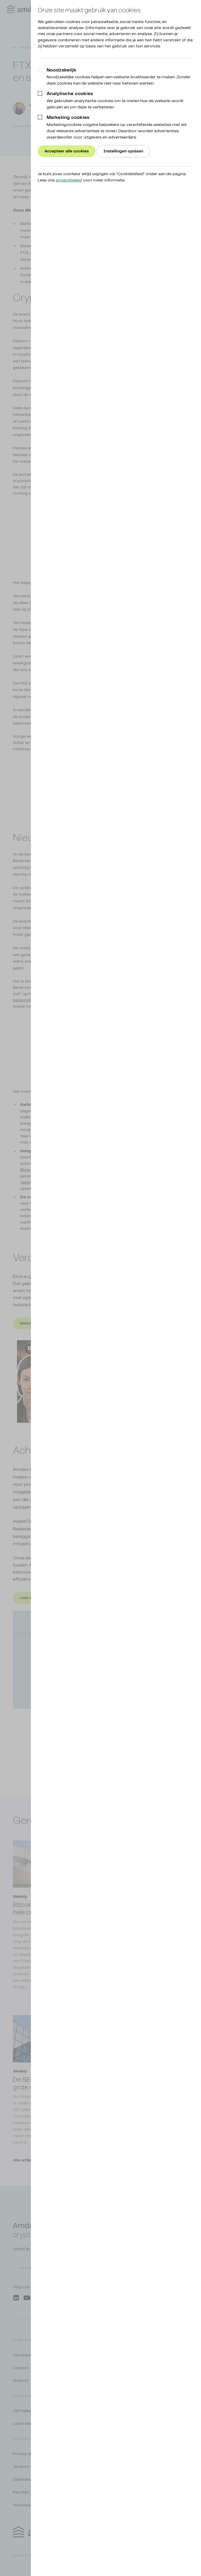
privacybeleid (69, 180)
